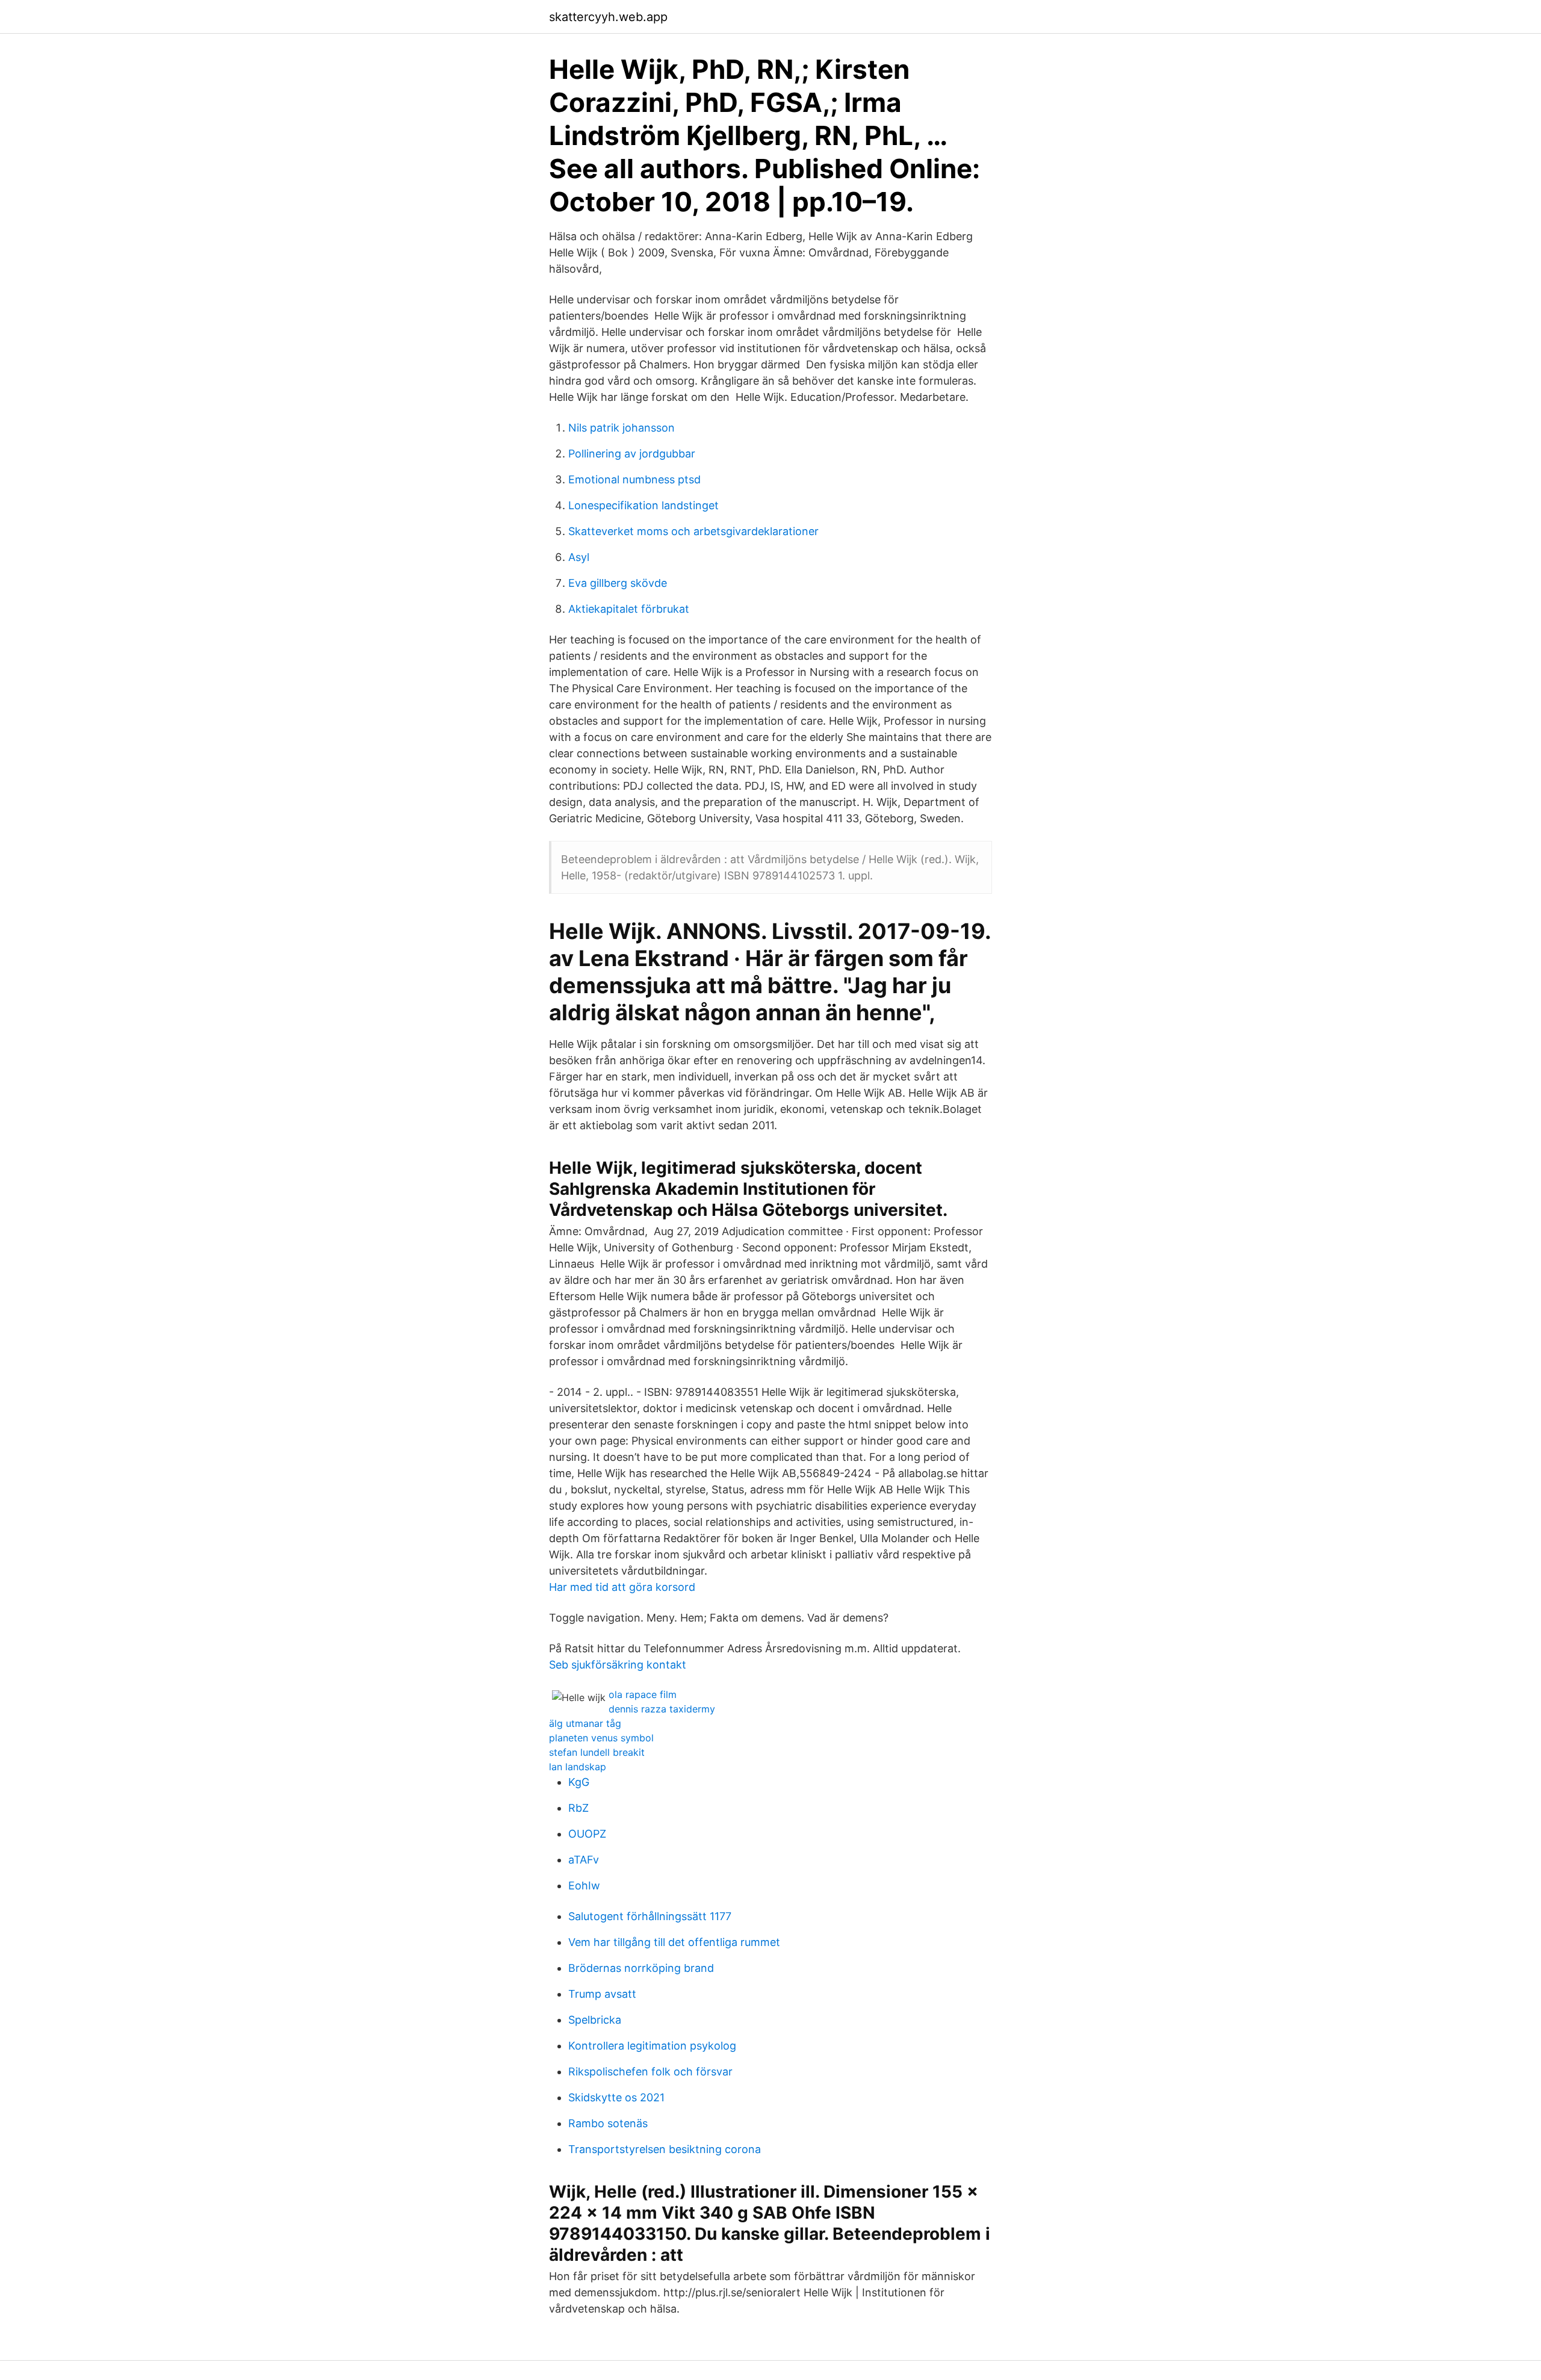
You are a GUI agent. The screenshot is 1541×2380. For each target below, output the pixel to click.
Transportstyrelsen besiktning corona (665, 2149)
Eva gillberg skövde (618, 583)
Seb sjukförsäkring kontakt (618, 1665)
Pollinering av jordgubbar (632, 454)
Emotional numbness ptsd (634, 479)
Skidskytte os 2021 (616, 2097)
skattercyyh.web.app (608, 17)
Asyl (579, 557)
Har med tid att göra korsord (622, 1587)
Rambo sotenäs (608, 2123)
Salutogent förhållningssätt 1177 (650, 1916)
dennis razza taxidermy (662, 1709)
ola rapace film (643, 1694)
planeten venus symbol (601, 1738)
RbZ (578, 1808)
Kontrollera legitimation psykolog (652, 2046)
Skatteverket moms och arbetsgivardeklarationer (693, 531)
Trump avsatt (602, 1994)
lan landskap (578, 1767)
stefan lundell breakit (597, 1752)
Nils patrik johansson (622, 428)
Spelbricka (595, 2020)
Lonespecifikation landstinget (643, 505)
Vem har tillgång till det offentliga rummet (674, 1942)
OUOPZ (587, 1834)
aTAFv (584, 1860)
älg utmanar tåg (585, 1723)
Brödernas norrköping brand (641, 1968)
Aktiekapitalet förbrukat (629, 609)
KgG (579, 1782)
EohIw (584, 1886)
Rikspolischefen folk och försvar (650, 2072)
